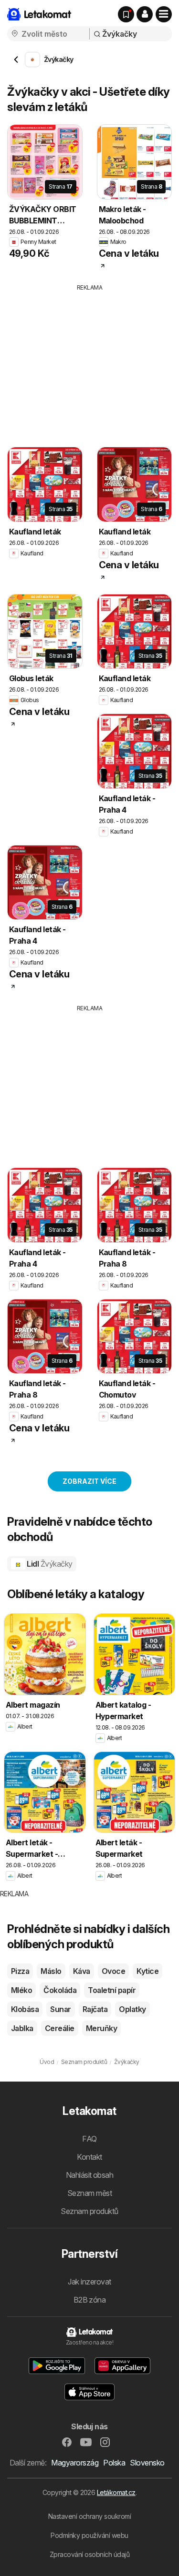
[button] (145, 14)
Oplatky (132, 2009)
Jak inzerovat (89, 2282)
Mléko (21, 1990)
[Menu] (164, 14)
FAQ (89, 2139)
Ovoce (113, 1971)
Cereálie (60, 2028)
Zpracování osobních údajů (89, 2554)
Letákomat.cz (116, 2492)
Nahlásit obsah (90, 2175)
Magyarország (75, 2463)
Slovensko (147, 2463)
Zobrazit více (89, 1481)
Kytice (147, 1971)
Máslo (51, 1971)
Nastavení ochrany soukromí (90, 2516)
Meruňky (101, 2028)
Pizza (20, 1971)
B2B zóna (90, 2300)
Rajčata (95, 2009)
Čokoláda (60, 1990)
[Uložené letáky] (126, 14)
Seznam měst (89, 2193)
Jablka (22, 2028)
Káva (82, 1971)
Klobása (25, 2009)
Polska (114, 2463)
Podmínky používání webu (89, 2535)
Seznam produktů (89, 2211)
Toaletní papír (112, 1990)
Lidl (49, 1564)
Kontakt (89, 2157)
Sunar (60, 2009)
